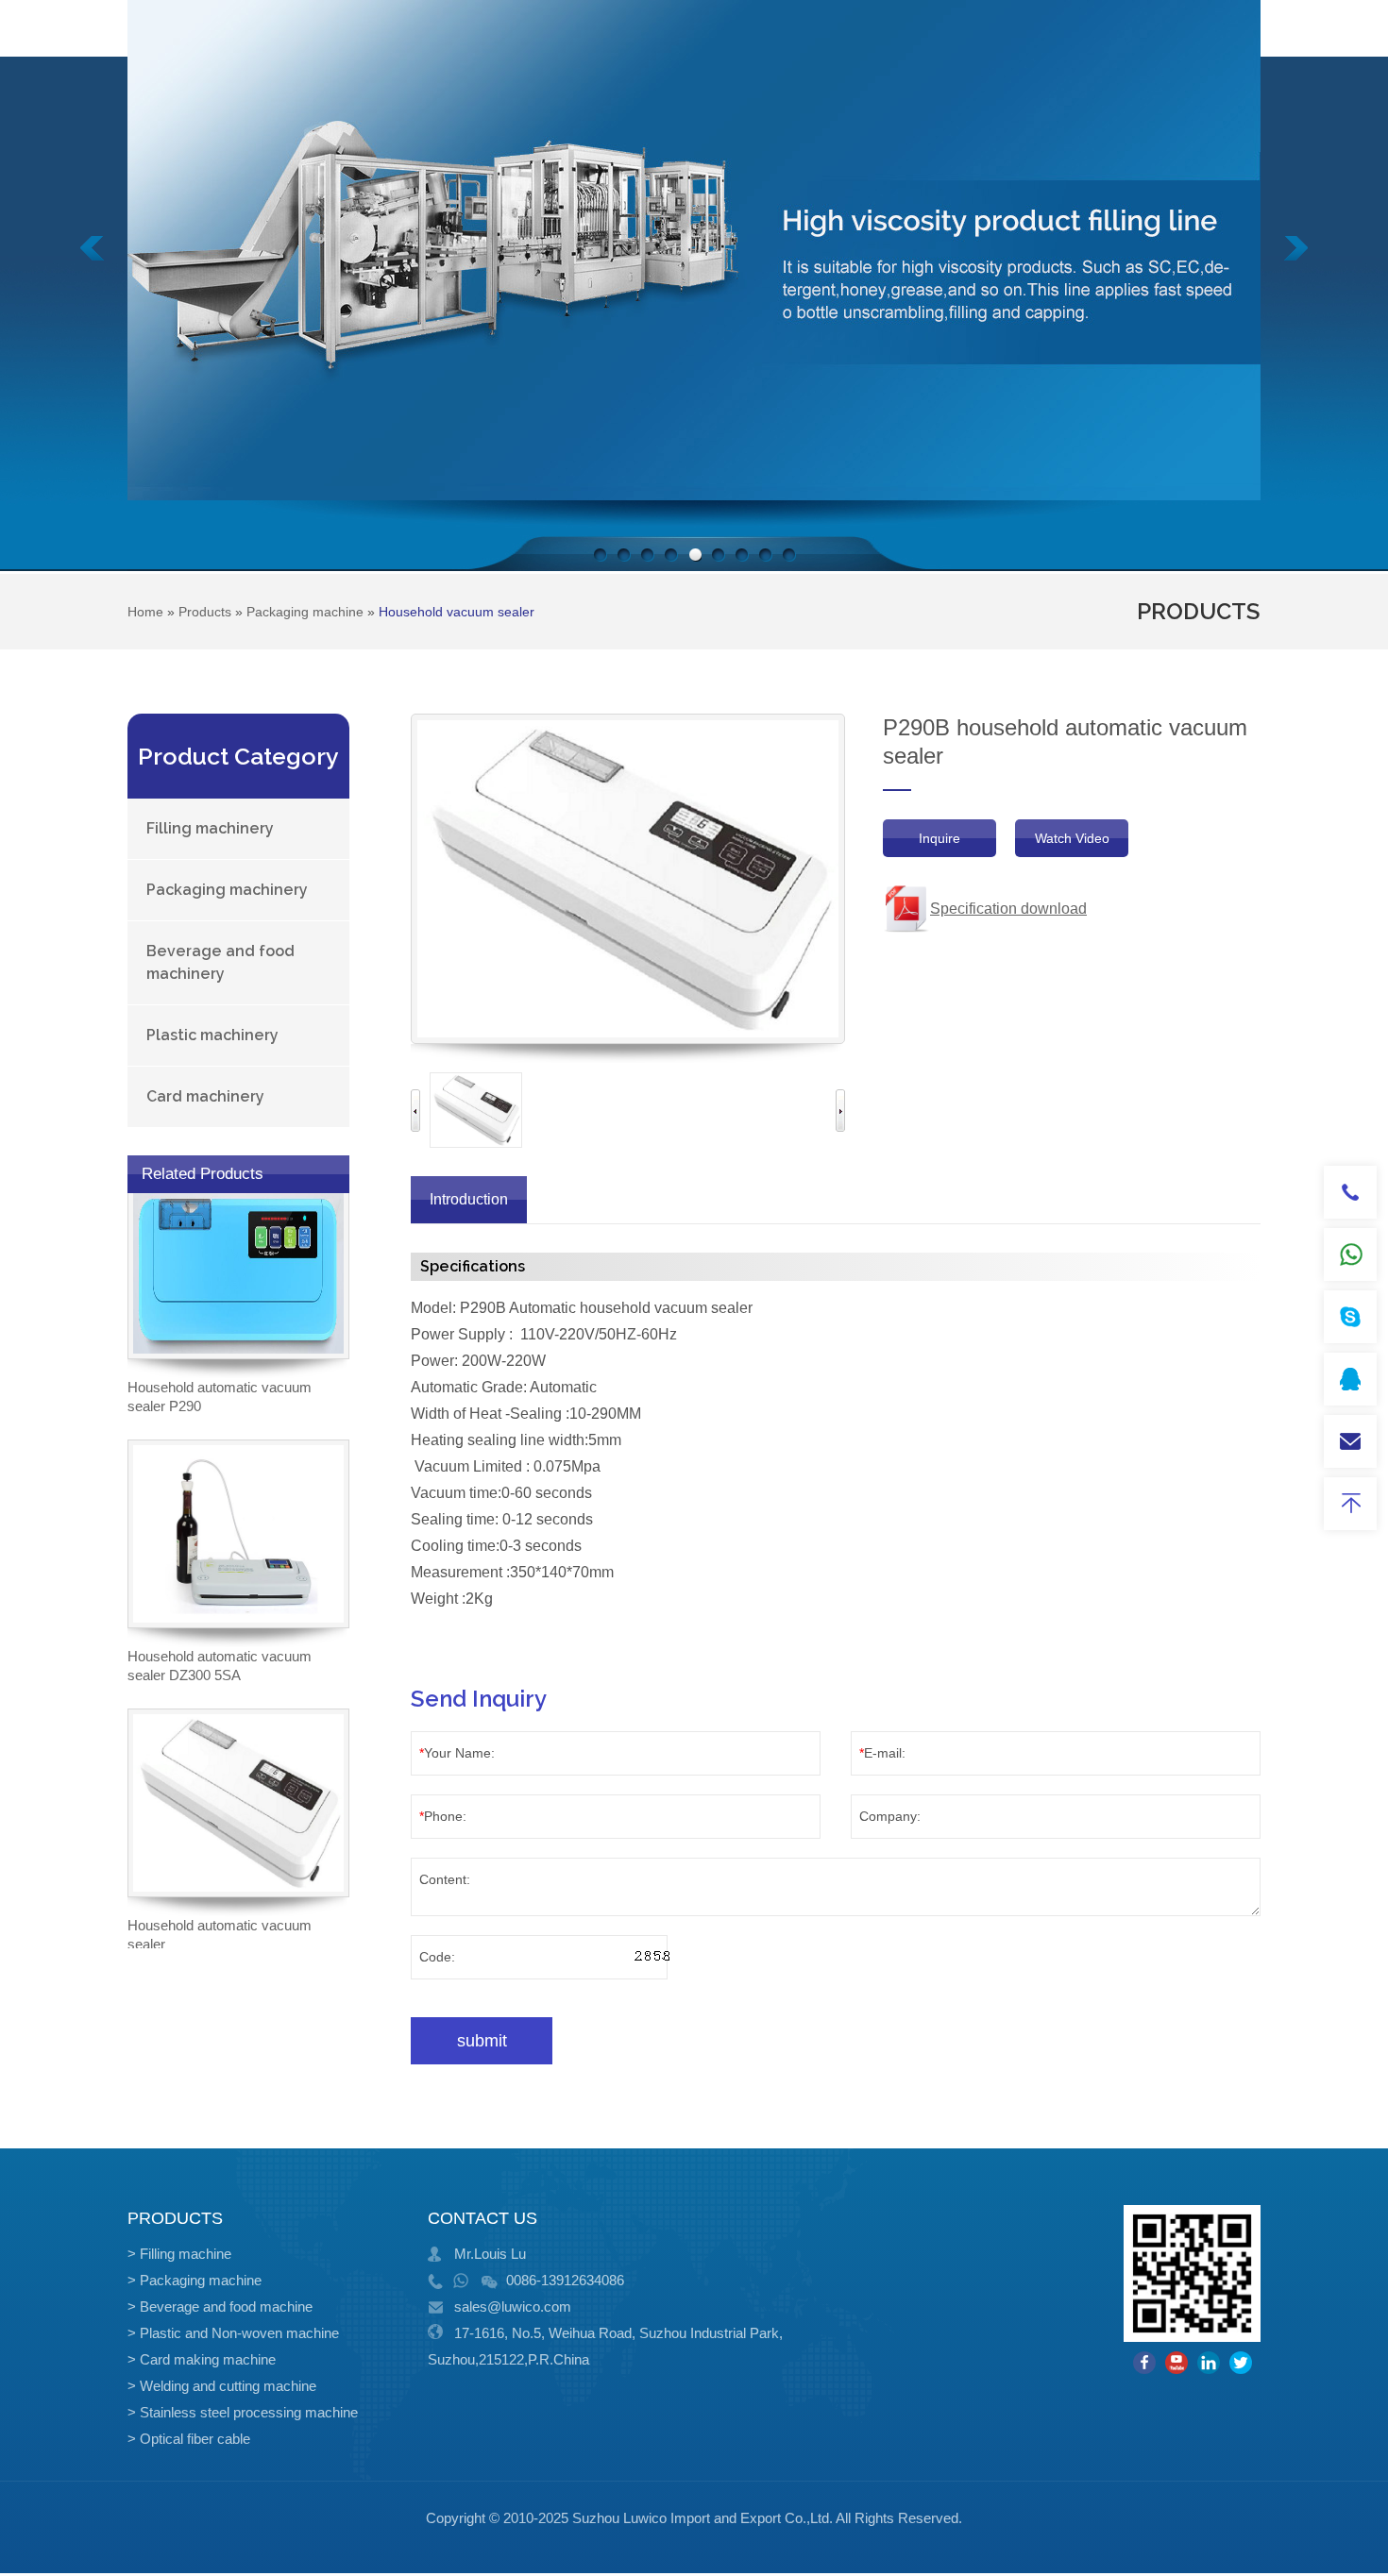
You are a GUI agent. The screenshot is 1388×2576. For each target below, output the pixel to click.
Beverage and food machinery (220, 962)
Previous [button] (415, 1111)
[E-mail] (1350, 1441)
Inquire (939, 838)
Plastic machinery (212, 1035)
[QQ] (1350, 1379)
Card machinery (205, 1096)
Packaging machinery (227, 890)
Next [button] (840, 1111)
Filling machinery (210, 828)
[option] (476, 1110)
